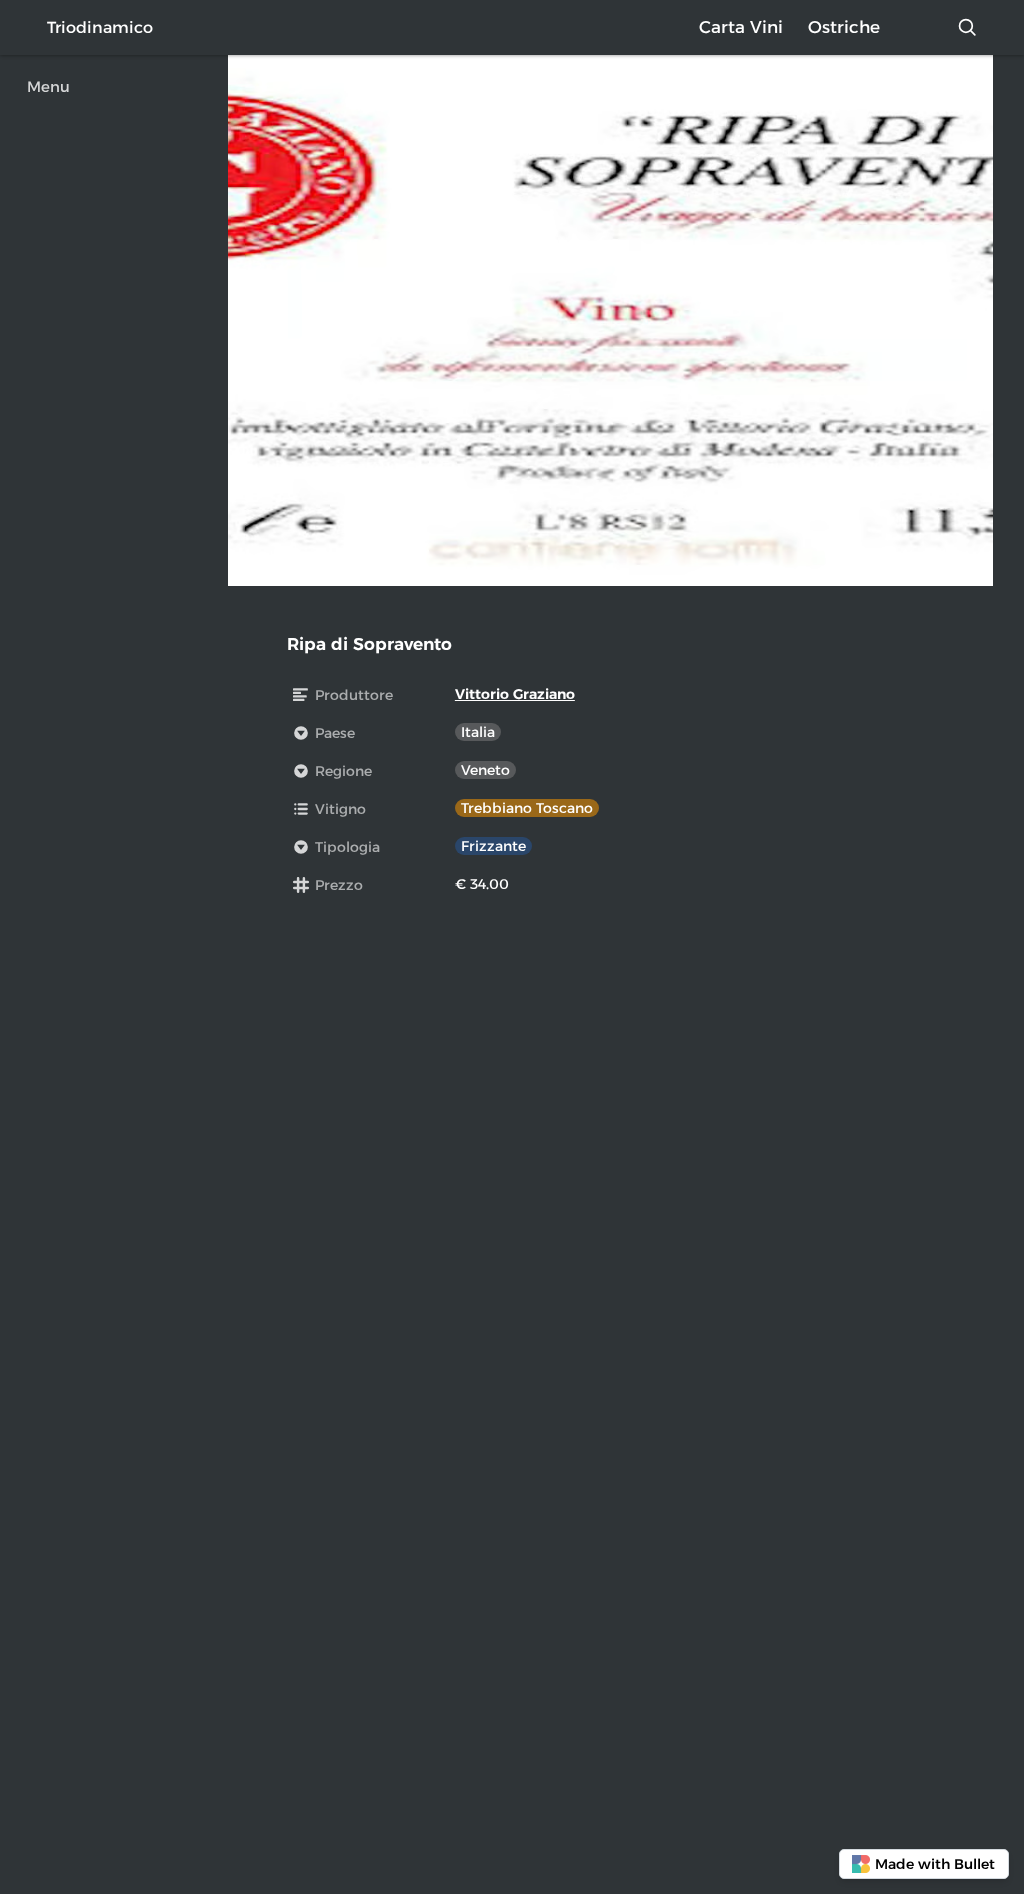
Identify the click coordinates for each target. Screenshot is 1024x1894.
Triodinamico (100, 27)
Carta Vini (741, 27)
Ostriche (844, 27)
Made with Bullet (935, 1864)
